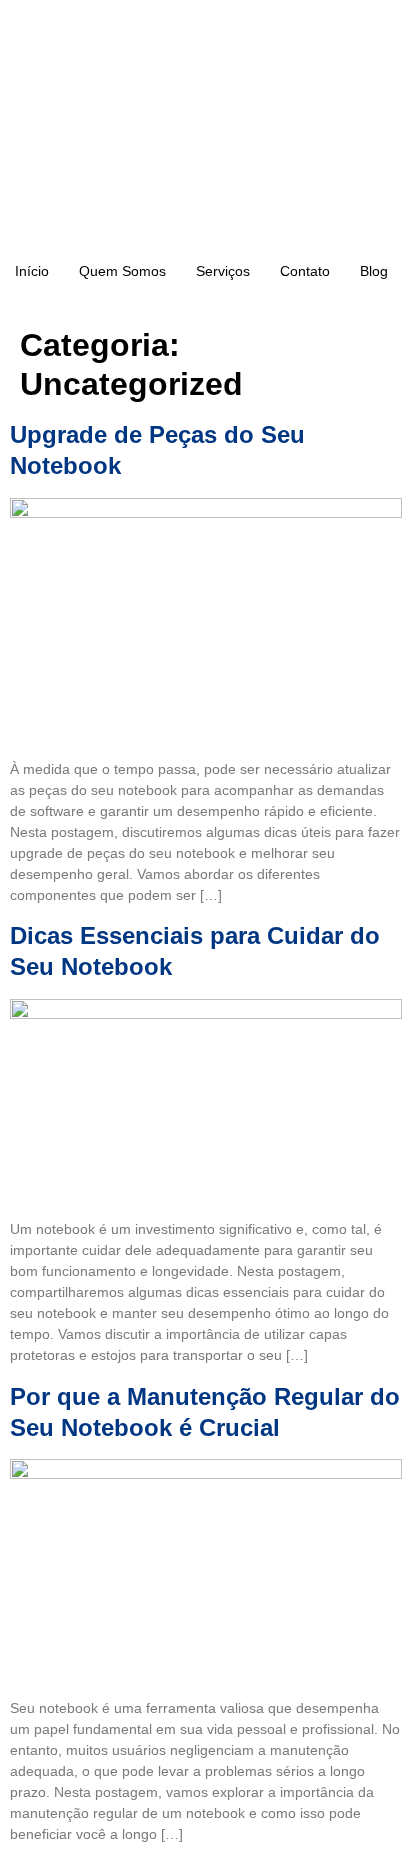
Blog (374, 271)
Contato (305, 271)
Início (32, 271)
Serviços (223, 271)
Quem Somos (122, 271)
